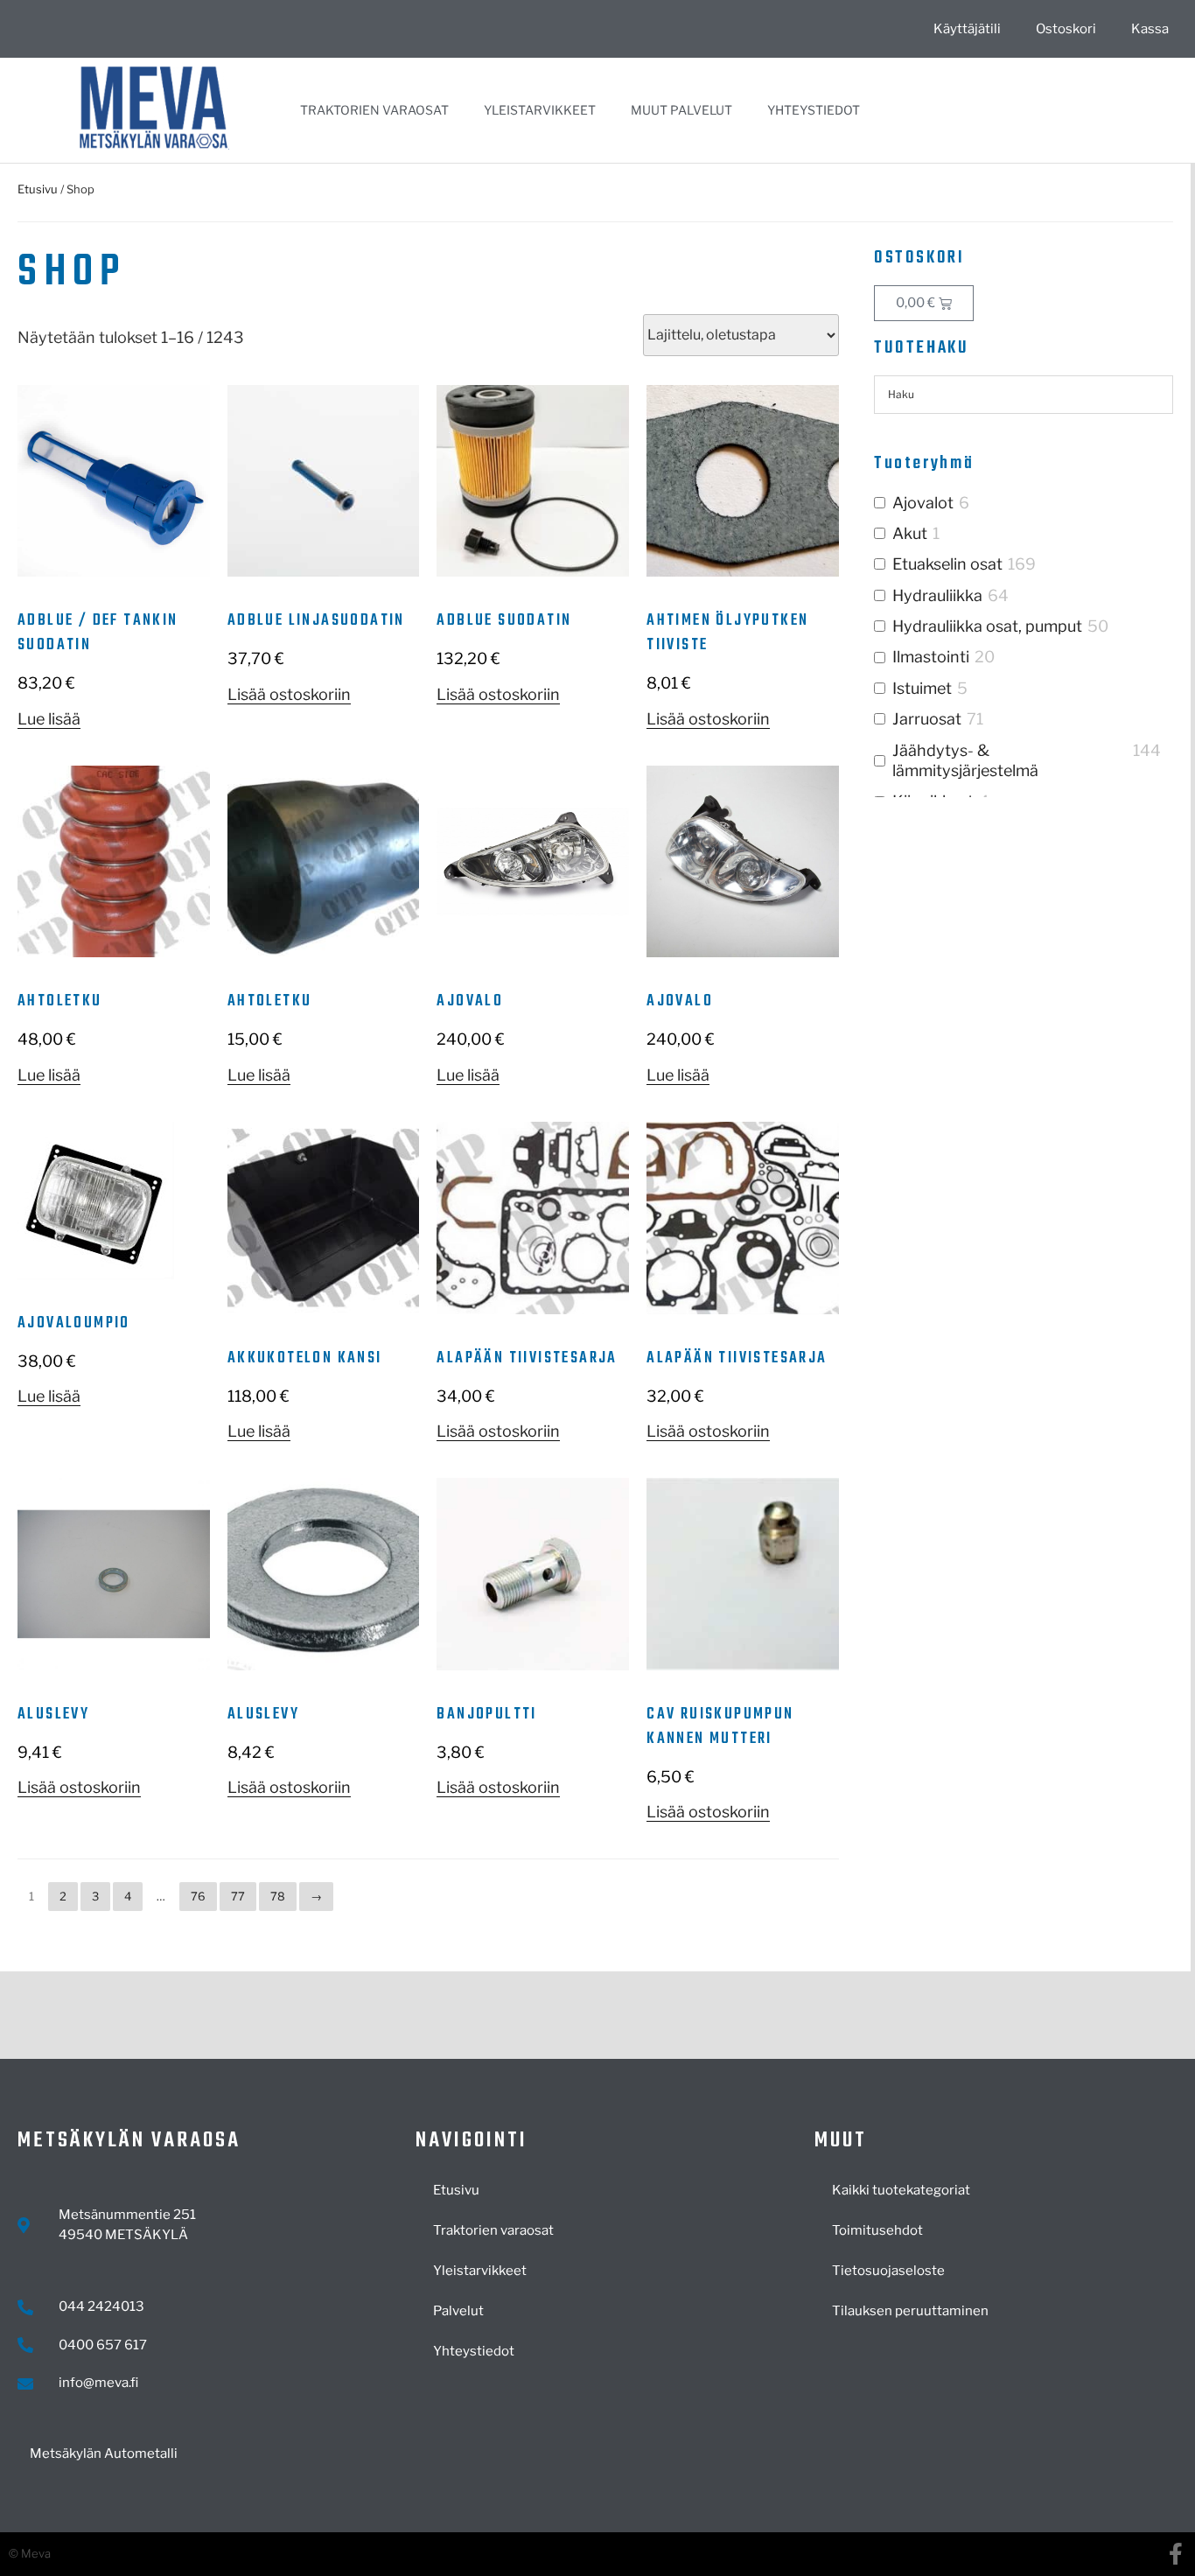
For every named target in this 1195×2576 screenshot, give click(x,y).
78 (278, 1896)
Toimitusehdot (877, 2230)
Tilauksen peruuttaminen (910, 2311)
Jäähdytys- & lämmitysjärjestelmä (965, 760)
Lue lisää (49, 719)
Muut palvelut (681, 110)
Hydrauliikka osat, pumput (987, 626)
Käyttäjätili (967, 29)
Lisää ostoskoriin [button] (289, 694)
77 (238, 1896)
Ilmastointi (931, 657)
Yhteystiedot (814, 110)
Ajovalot (923, 503)
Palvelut (458, 2311)
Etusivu (38, 189)
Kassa (1150, 29)
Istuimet (922, 688)
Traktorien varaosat (374, 110)
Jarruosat (927, 719)
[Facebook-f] (1175, 2554)
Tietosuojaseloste (888, 2271)
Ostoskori (1066, 29)
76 (198, 1896)
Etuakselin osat (947, 564)
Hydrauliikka (937, 595)
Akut (910, 533)
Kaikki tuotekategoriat (901, 2190)
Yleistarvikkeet (540, 110)
